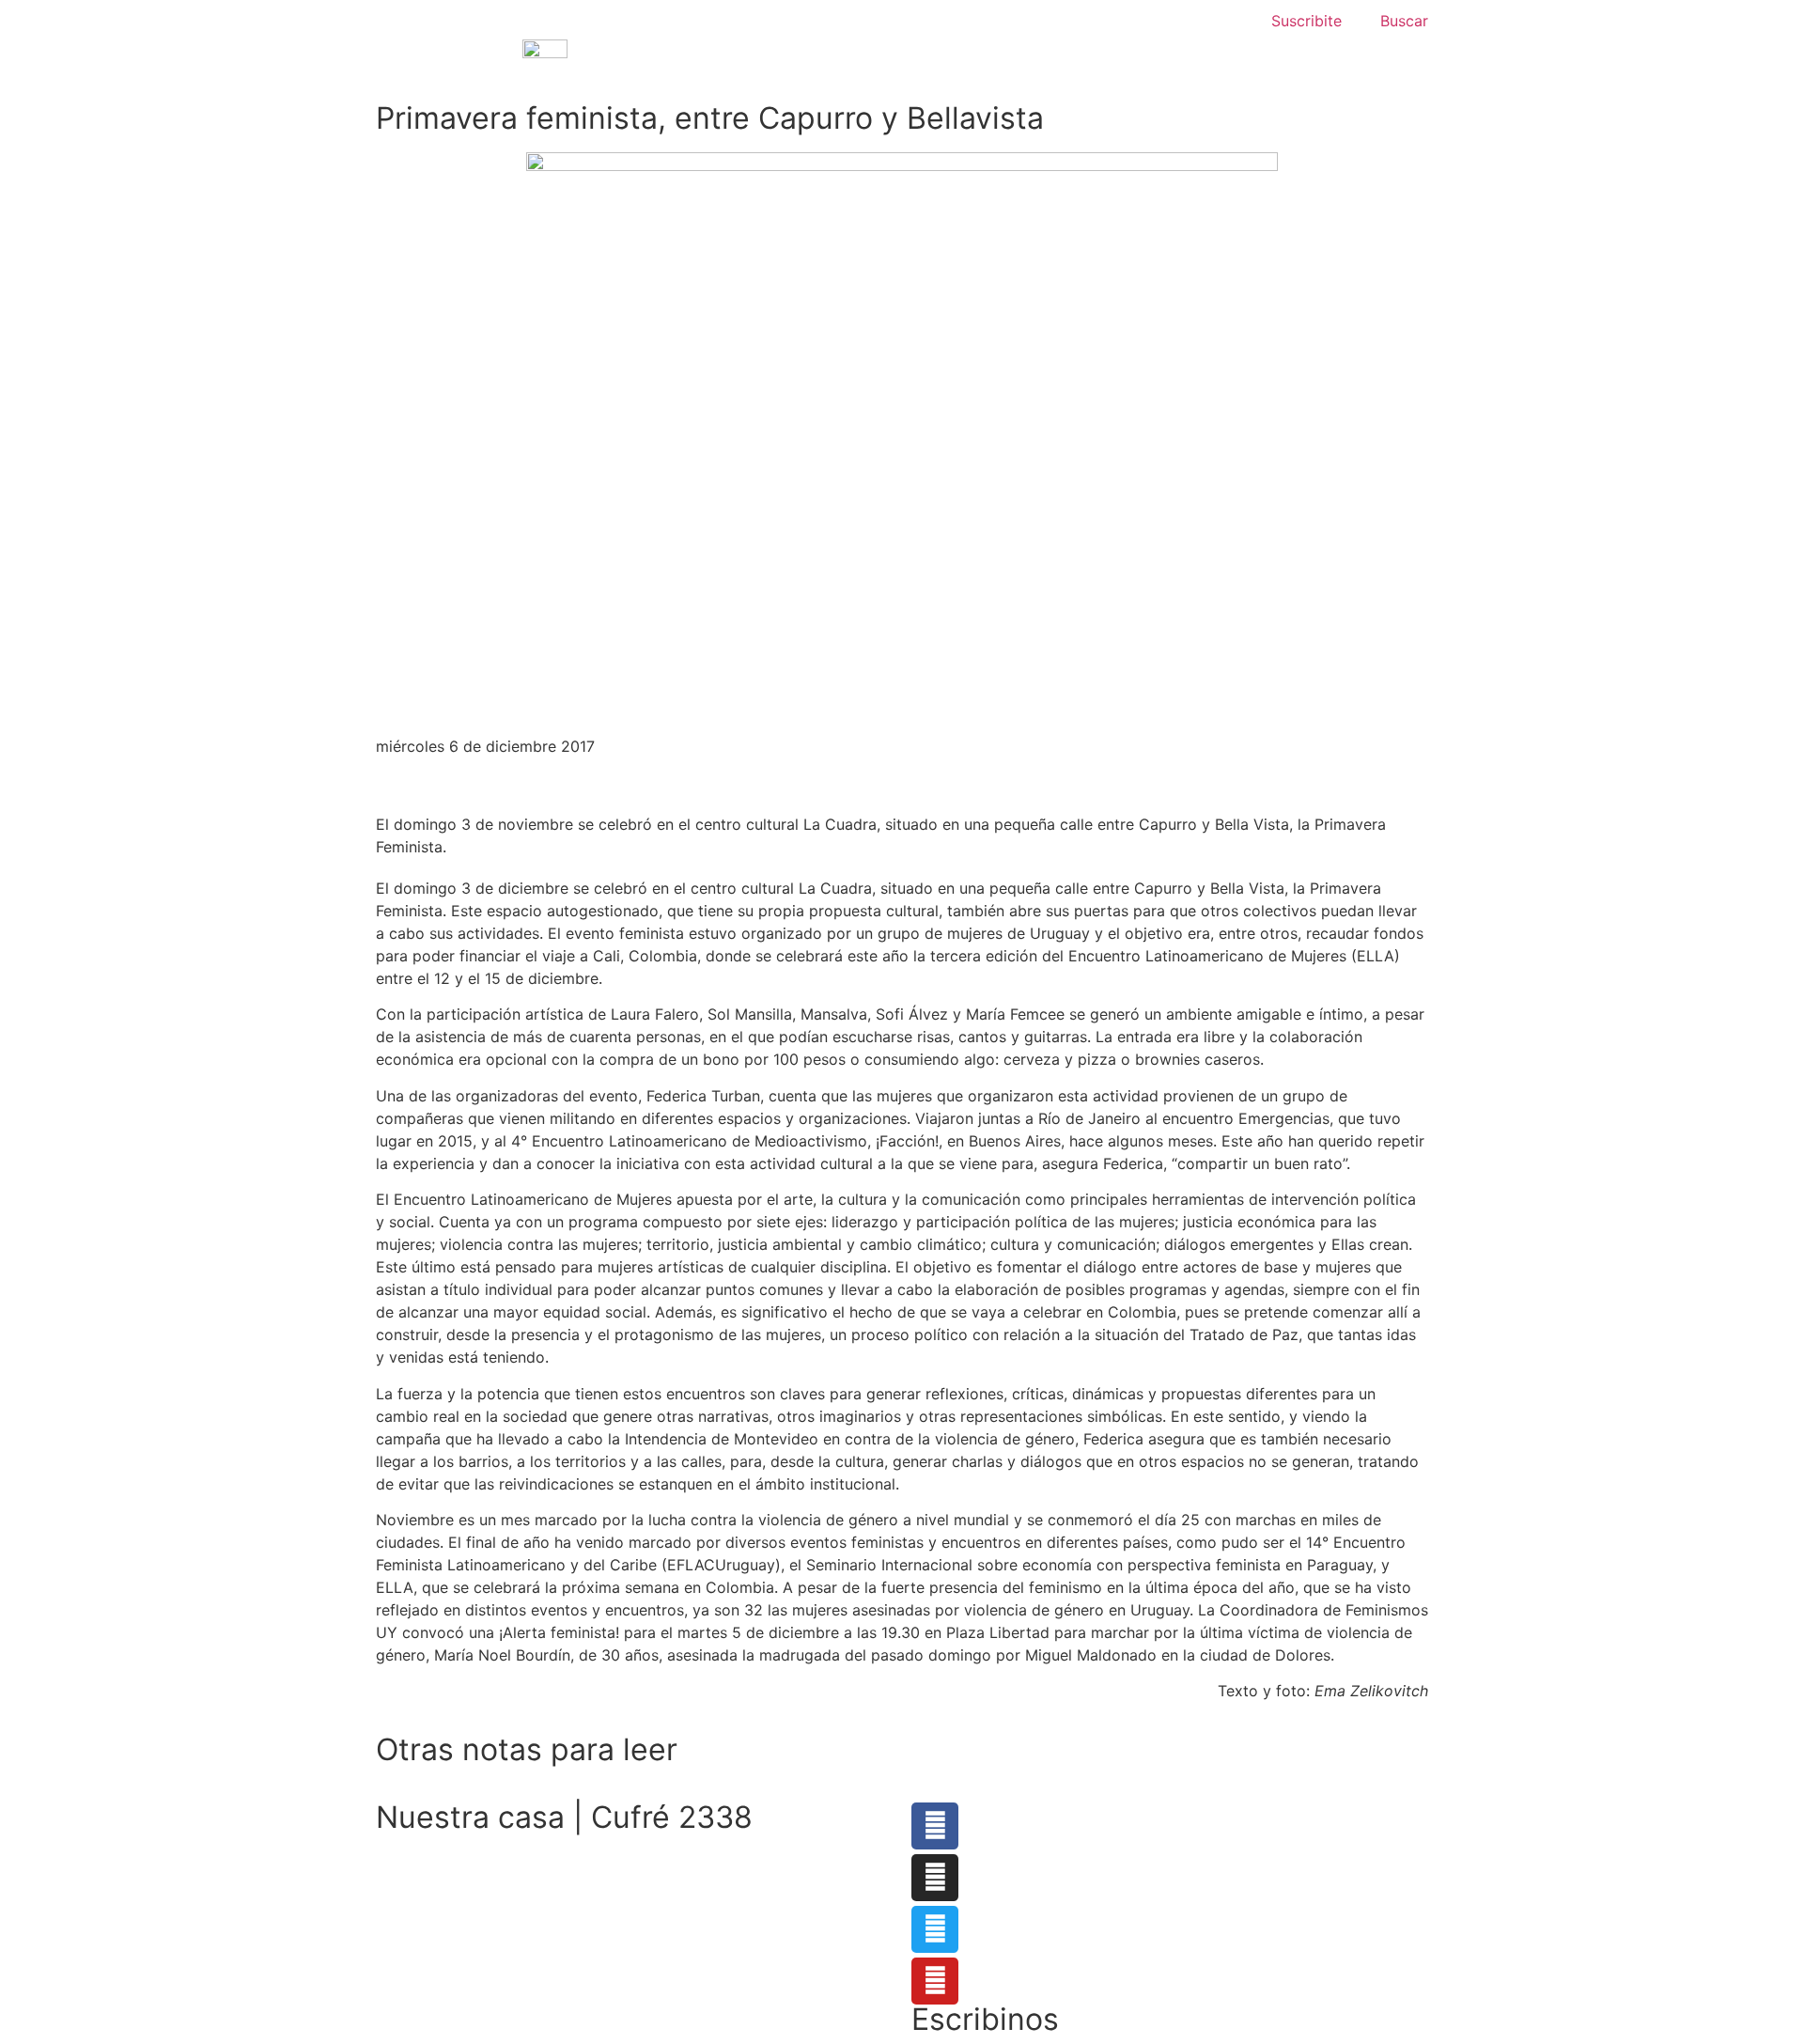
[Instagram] (935, 1878)
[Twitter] (935, 1929)
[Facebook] (935, 1826)
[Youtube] (935, 1981)
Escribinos (985, 2019)
